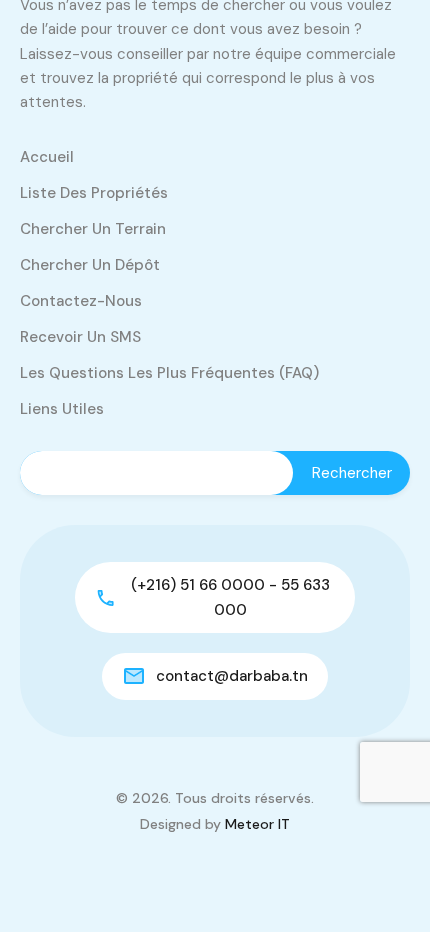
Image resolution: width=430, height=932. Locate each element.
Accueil (47, 157)
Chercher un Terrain (93, 229)
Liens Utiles (62, 409)
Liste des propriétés (94, 193)
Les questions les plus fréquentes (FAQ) (169, 373)
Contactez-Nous (81, 301)
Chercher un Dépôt (90, 265)
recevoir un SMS (80, 337)
